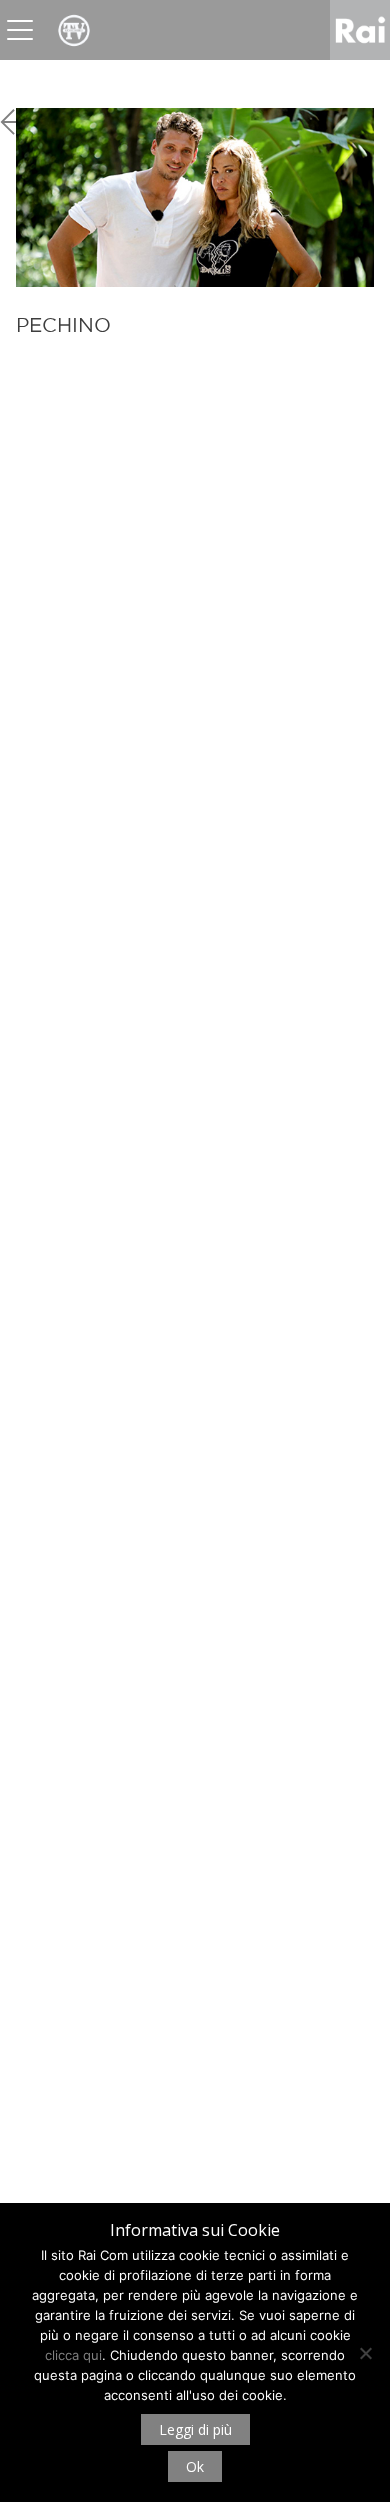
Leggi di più (195, 2429)
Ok (195, 2466)
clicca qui (73, 2355)
